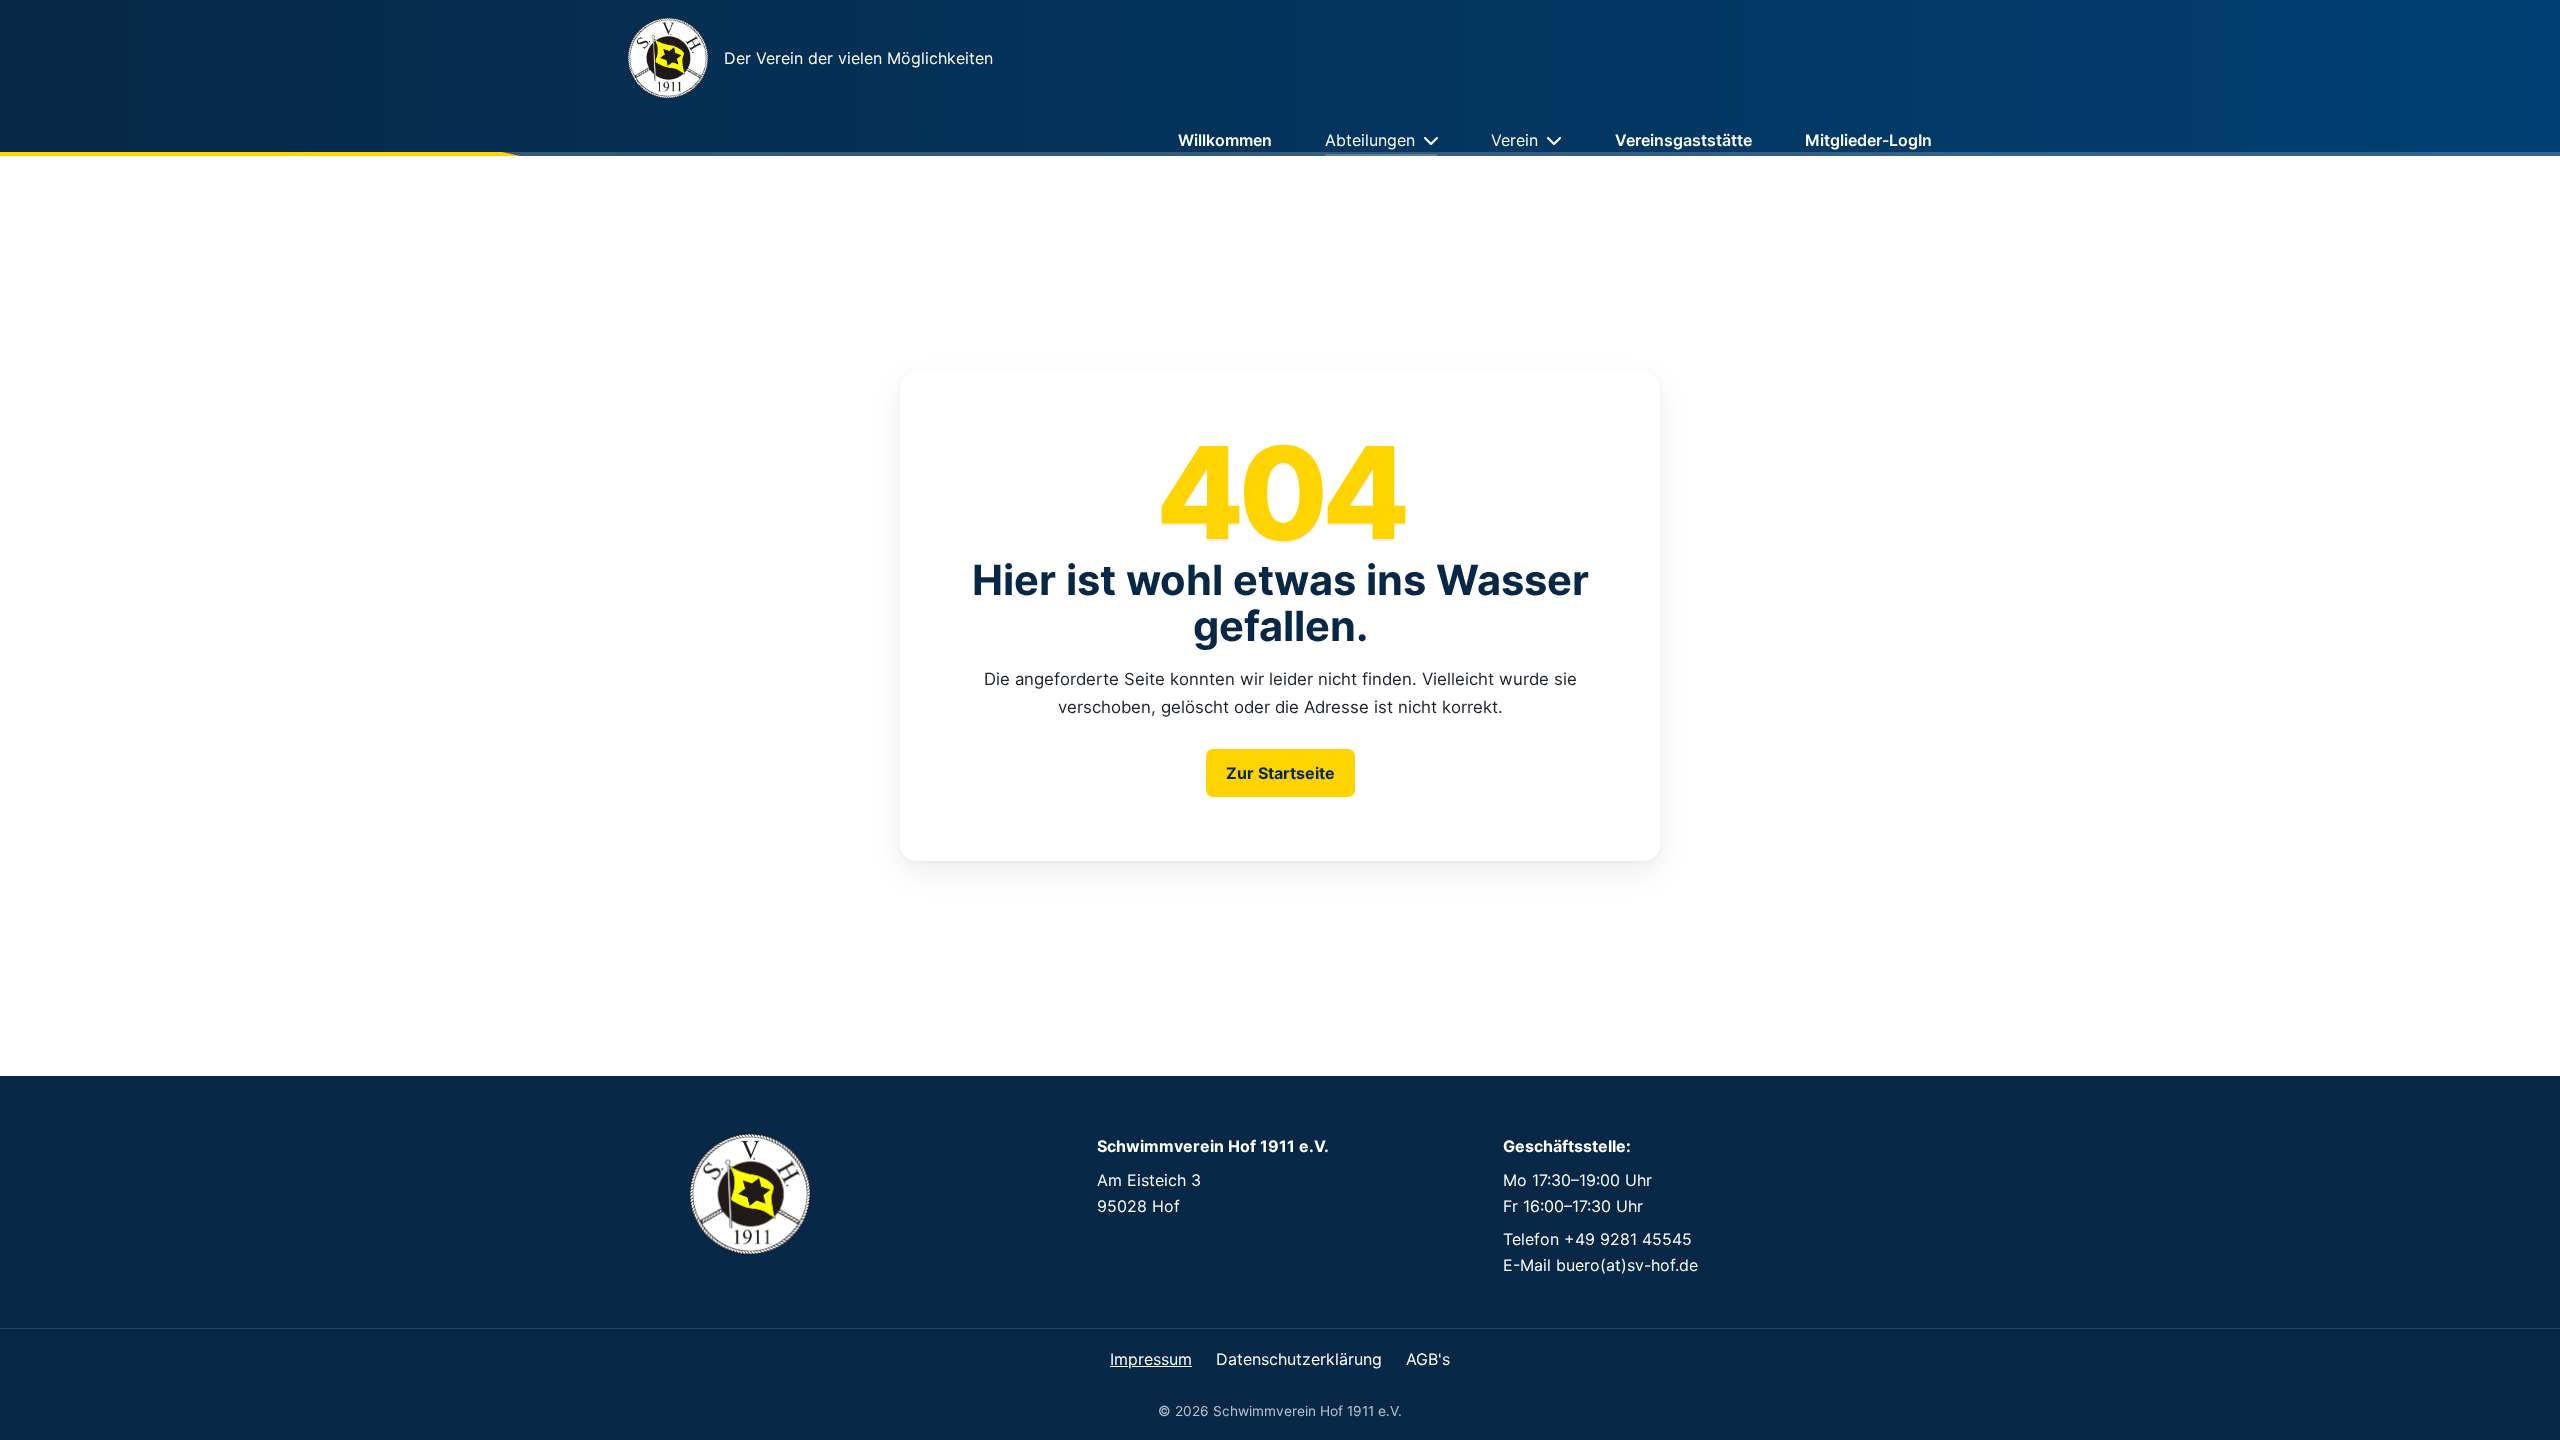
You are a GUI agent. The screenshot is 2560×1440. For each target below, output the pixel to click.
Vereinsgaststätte (1683, 140)
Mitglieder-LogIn (1868, 140)
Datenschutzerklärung (1299, 1359)
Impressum (1151, 1359)
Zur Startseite (1280, 773)
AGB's (1428, 1359)
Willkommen (1225, 140)
